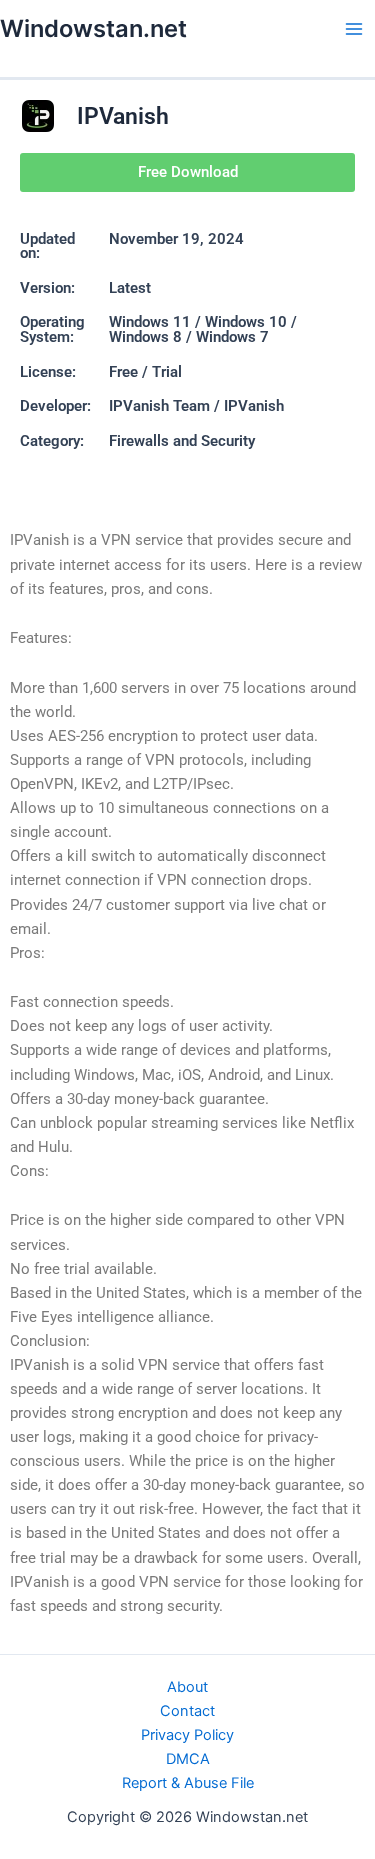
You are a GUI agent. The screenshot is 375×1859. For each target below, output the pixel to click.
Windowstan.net (93, 28)
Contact (187, 1711)
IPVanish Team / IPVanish (196, 406)
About (187, 1687)
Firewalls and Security (182, 441)
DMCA (188, 1759)
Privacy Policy (187, 1735)
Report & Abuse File (188, 1783)
